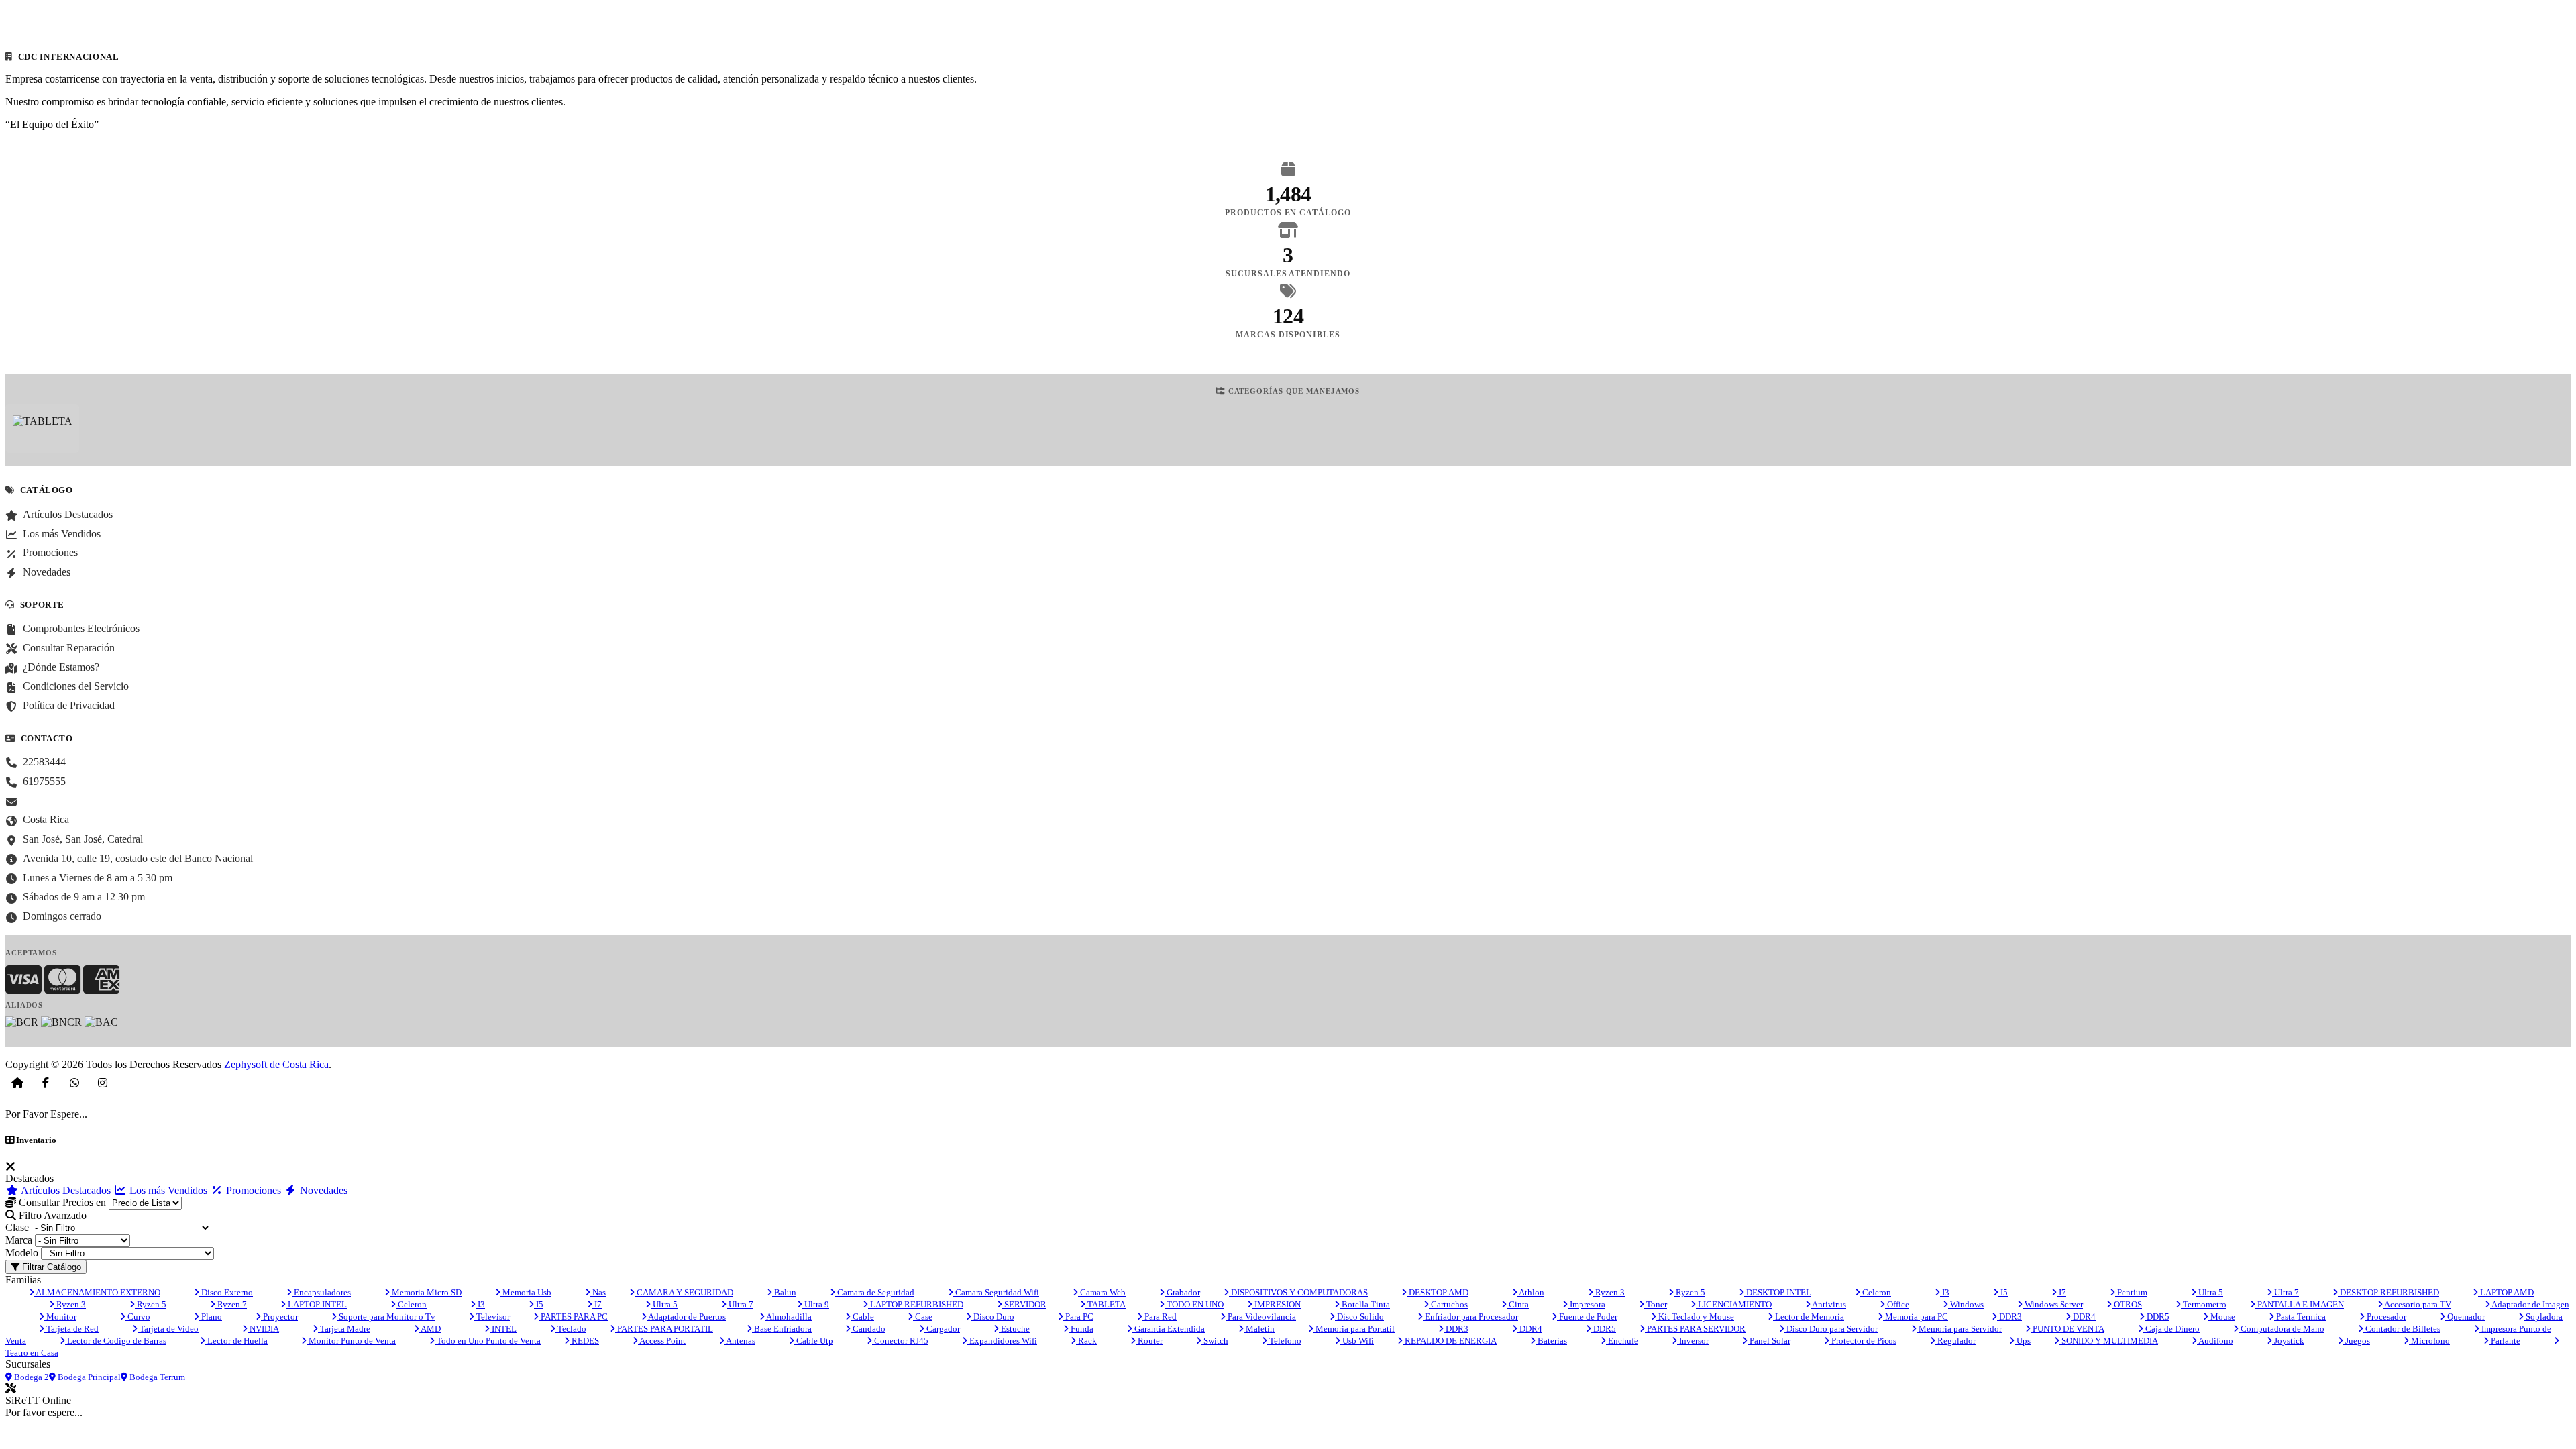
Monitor (60, 1317)
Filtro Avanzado (51, 1215)
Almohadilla (788, 1317)
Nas (598, 1292)
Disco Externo (226, 1292)
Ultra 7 (2286, 1292)
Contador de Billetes (2402, 1329)
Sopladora (2543, 1317)
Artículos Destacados (66, 1190)
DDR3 (2009, 1317)
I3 (1945, 1292)
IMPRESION (1277, 1304)
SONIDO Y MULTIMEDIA (2109, 1341)
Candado (868, 1329)
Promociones (254, 1190)
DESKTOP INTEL (1778, 1292)
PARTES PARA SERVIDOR (1695, 1329)
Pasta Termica (2300, 1317)
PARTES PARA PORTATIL (664, 1329)
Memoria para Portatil (1354, 1329)
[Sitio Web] (17, 1083)
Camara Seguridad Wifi (996, 1292)
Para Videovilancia (1261, 1317)
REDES (584, 1341)
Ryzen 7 (231, 1304)
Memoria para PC (1916, 1317)
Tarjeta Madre (344, 1329)
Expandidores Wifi (1002, 1341)
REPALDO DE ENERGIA (1450, 1341)
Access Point (662, 1341)
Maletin (1259, 1329)
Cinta (1518, 1304)
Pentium (2131, 1292)
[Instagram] (103, 1083)
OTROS (2127, 1304)
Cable (862, 1317)
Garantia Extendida (1169, 1329)
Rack (1086, 1341)
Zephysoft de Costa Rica (276, 1064)
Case (923, 1317)
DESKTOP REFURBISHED (2389, 1292)
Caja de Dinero (2171, 1329)
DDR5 (2157, 1317)
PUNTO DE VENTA (2068, 1329)
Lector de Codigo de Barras (116, 1341)
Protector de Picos (1863, 1341)
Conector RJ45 (900, 1341)
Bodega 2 (31, 1377)
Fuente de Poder (1587, 1317)
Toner (1656, 1304)
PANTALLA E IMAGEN (2300, 1304)
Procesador (2385, 1317)
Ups (2023, 1341)
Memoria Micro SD (426, 1292)
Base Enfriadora (782, 1329)
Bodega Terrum (156, 1377)
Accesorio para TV (2417, 1304)
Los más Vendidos (168, 1190)
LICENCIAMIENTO (1734, 1304)
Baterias (1551, 1341)
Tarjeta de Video (168, 1329)
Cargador (942, 1329)
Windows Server (2053, 1304)
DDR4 (2083, 1317)
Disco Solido (1359, 1317)
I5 (2003, 1292)
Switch (1215, 1341)
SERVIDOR (1024, 1304)
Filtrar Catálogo (50, 1267)
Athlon (1531, 1292)
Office (1897, 1304)
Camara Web (1102, 1292)
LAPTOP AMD (2506, 1292)
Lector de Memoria (1809, 1317)
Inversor (1693, 1341)
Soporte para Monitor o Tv (386, 1317)
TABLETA (1106, 1304)
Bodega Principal (88, 1377)
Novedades (322, 1190)
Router (1149, 1341)
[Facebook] (46, 1083)
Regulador (1955, 1341)
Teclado (571, 1329)
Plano (211, 1317)
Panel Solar (1769, 1341)
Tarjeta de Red (71, 1329)
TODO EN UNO (1194, 1304)
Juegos (2357, 1341)
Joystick (2288, 1341)
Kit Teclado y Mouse (1695, 1317)
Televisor (492, 1317)
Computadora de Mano (2282, 1329)
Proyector (279, 1317)
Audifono (2215, 1341)
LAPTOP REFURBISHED (916, 1304)
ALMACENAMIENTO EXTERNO (97, 1292)
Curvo (138, 1317)
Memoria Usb (526, 1292)
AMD (430, 1329)
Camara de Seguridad (875, 1292)
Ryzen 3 (1609, 1292)
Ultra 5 (2210, 1292)
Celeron (1876, 1292)
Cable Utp (814, 1341)
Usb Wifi (1357, 1341)
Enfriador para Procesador (1470, 1317)
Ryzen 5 (1689, 1292)
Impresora (1587, 1304)
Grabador (1182, 1292)
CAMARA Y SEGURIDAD (684, 1292)
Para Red (1160, 1317)
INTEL (503, 1329)
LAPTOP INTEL (316, 1304)
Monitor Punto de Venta (351, 1341)
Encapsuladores (321, 1292)
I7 (2061, 1292)
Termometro (2204, 1304)
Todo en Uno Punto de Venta (488, 1341)
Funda (1081, 1329)
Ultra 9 (816, 1304)
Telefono (1284, 1341)
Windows (1966, 1304)
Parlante (2505, 1341)
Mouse (2222, 1317)
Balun (784, 1292)
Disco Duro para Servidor (1831, 1329)
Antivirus (1828, 1304)
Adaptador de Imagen (2530, 1304)
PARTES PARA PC (573, 1317)
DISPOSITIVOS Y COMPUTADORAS (1298, 1292)
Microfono (2429, 1341)
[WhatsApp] (74, 1083)
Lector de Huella (236, 1341)
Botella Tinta (1365, 1304)
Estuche (1014, 1329)
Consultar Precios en (61, 1202)
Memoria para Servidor (1959, 1329)
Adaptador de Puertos (686, 1317)
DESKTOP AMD (1438, 1292)
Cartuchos (1448, 1304)
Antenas (740, 1341)
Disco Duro (993, 1317)
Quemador (2465, 1317)
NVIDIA (263, 1329)
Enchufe (1622, 1341)
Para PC (1078, 1317)
